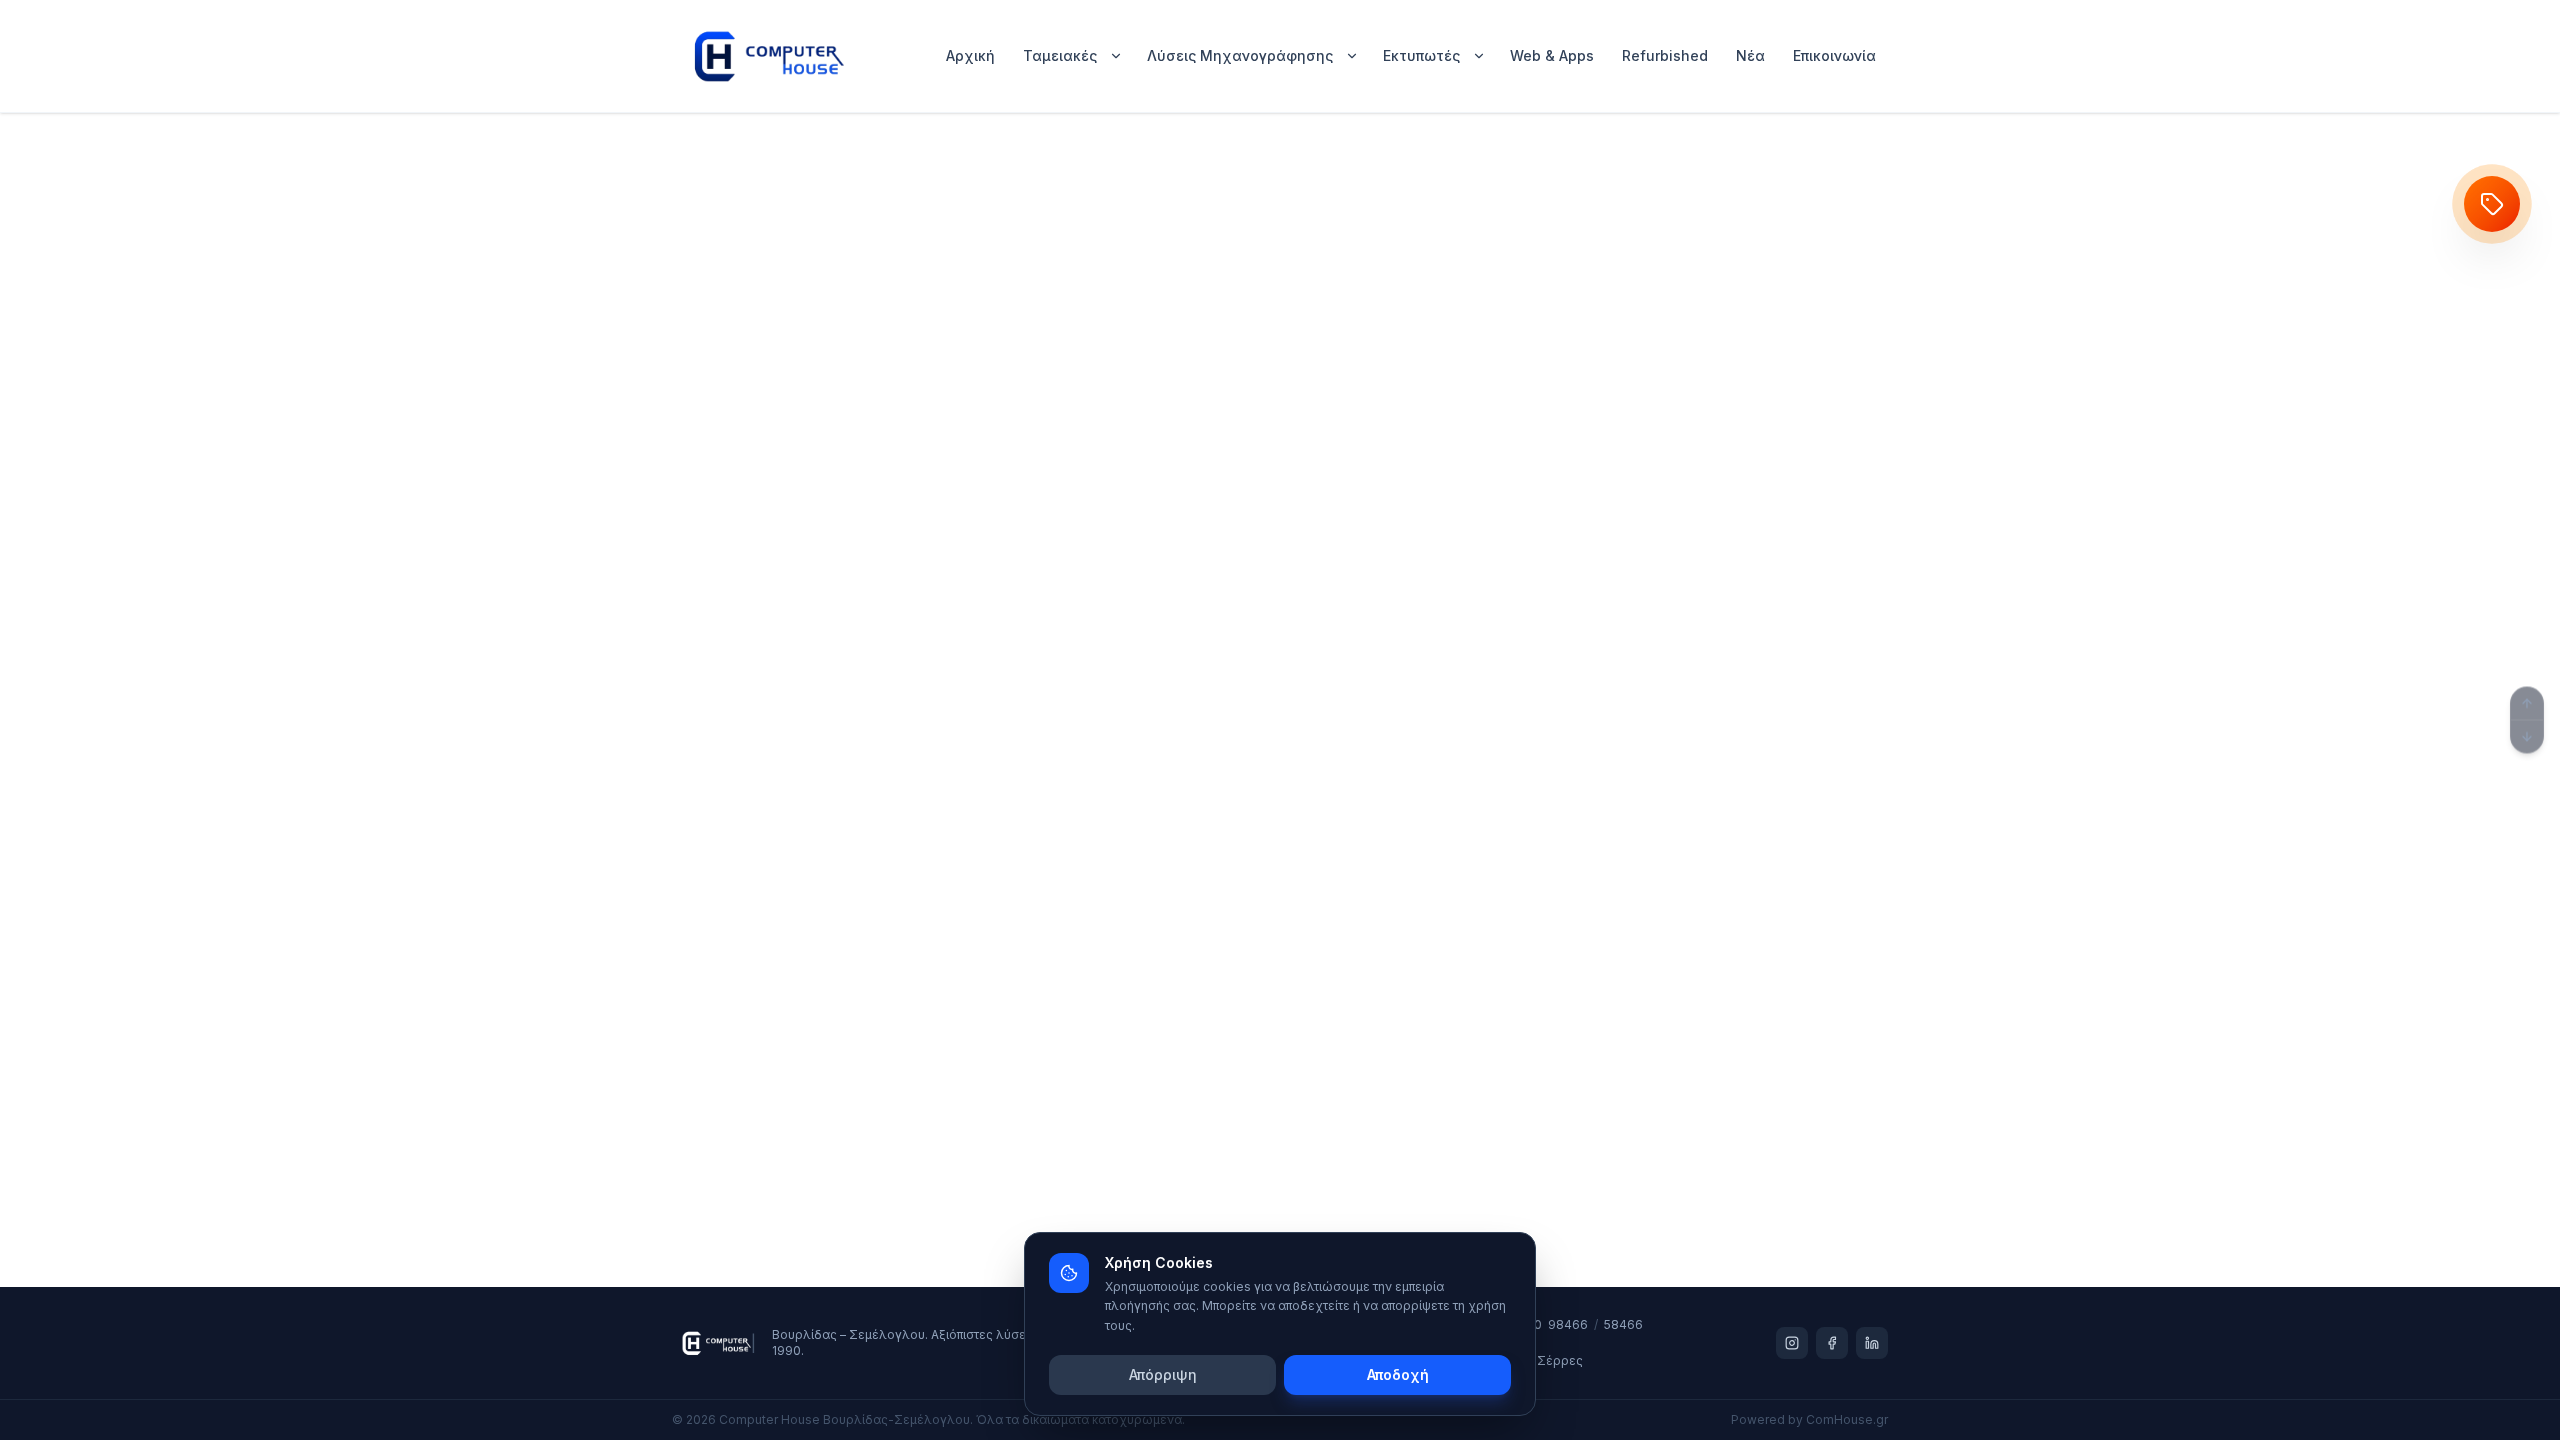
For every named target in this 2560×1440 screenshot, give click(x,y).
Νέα (1750, 55)
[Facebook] (1832, 1343)
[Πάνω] (2527, 704)
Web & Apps (1552, 55)
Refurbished (1665, 55)
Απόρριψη (1163, 1374)
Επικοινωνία (1834, 55)
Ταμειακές (1060, 55)
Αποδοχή (1398, 1374)
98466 (1568, 1324)
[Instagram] (1792, 1343)
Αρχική (970, 55)
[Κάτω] (2527, 737)
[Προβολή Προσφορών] (2492, 204)
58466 (1623, 1324)
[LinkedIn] (1872, 1343)
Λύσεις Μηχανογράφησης (1240, 55)
